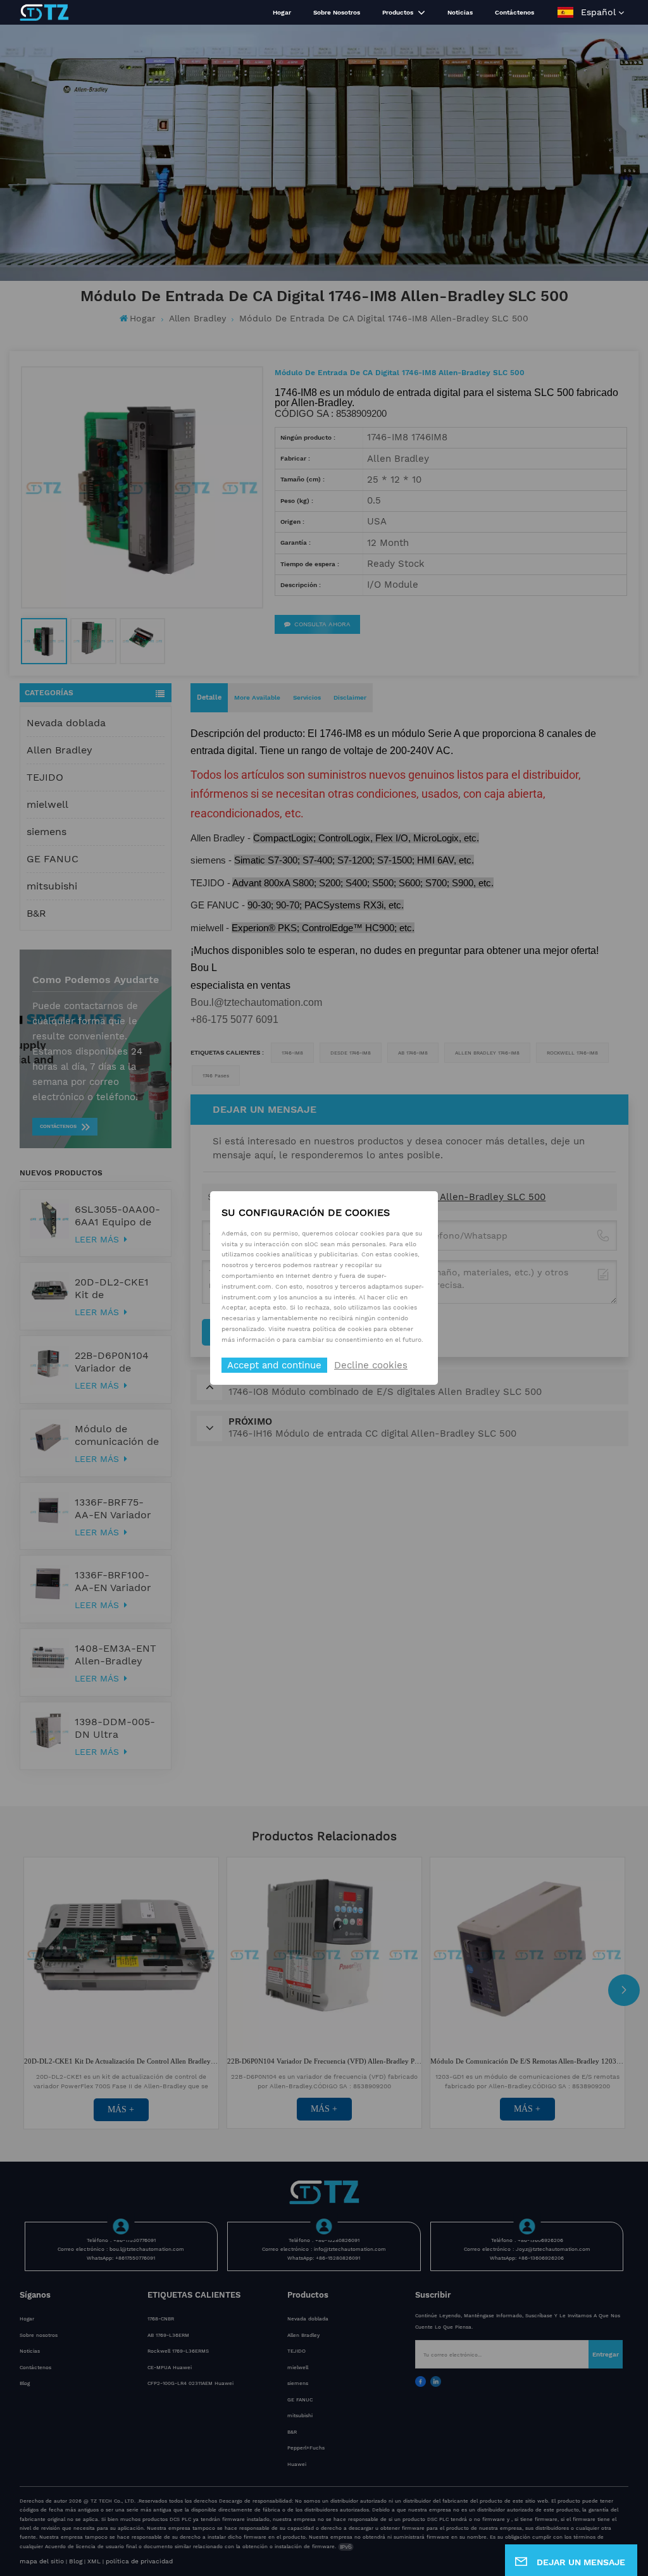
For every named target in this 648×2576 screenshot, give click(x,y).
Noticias (460, 12)
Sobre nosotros (337, 12)
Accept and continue (274, 1365)
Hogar (282, 12)
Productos (399, 12)
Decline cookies (371, 1365)
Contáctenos (514, 12)
